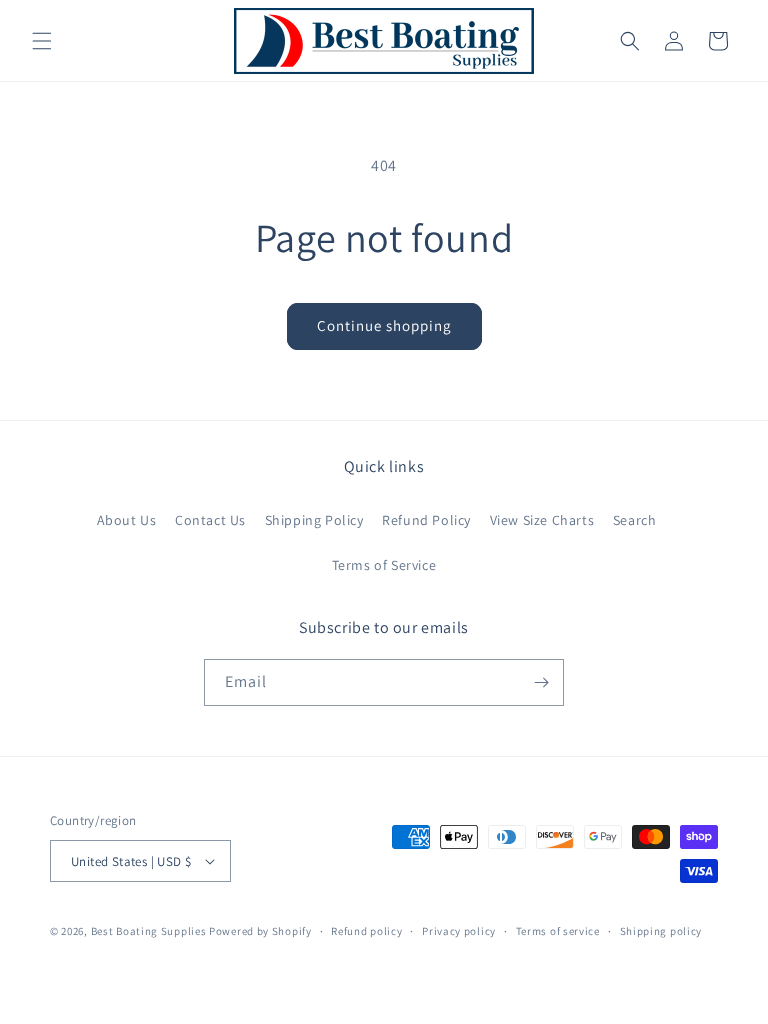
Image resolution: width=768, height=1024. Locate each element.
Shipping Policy (314, 520)
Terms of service (558, 931)
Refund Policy (426, 520)
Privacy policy (459, 931)
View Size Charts (542, 520)
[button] (42, 41)
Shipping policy (661, 931)
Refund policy (366, 931)
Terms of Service (384, 565)
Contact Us (210, 520)
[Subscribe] (541, 682)
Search (635, 520)
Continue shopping (384, 325)
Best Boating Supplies (149, 931)
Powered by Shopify (260, 931)
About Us (127, 520)
